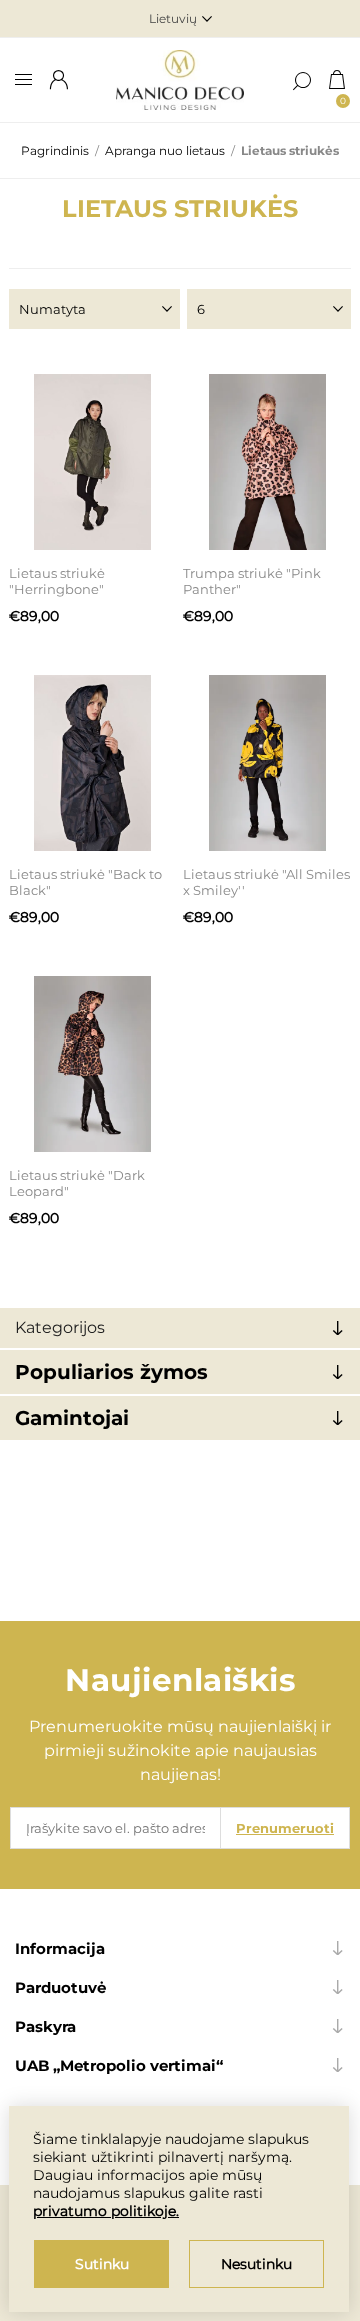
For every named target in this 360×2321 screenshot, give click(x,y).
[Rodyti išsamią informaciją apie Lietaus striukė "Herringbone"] (93, 462)
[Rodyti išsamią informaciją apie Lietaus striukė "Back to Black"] (93, 763)
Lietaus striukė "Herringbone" (57, 581)
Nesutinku (256, 2264)
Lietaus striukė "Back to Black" (85, 882)
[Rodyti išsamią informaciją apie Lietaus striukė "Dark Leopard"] (93, 1064)
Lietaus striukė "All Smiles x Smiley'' (266, 882)
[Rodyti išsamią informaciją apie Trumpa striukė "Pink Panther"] (267, 462)
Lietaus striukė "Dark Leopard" (77, 1183)
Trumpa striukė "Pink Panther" (252, 581)
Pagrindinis (55, 150)
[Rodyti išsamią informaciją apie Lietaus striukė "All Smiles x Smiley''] (267, 763)
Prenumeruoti (285, 1828)
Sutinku (102, 2264)
